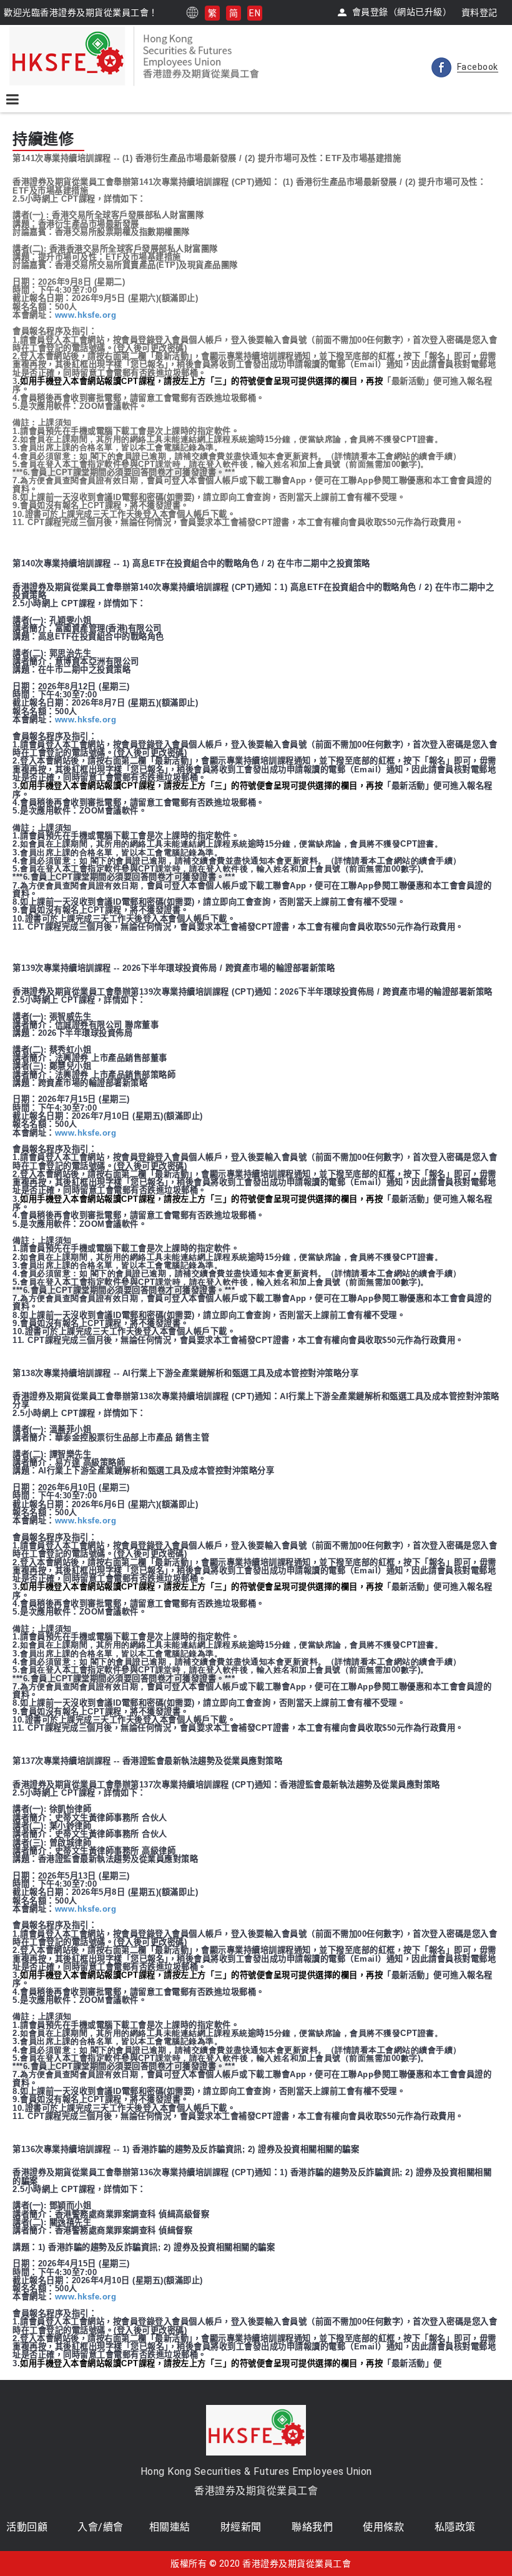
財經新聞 (241, 2527)
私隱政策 (455, 2527)
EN (255, 13)
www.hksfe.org (86, 315)
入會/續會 (101, 2527)
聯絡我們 (312, 2527)
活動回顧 (27, 2527)
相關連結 (170, 2527)
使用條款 (383, 2527)
